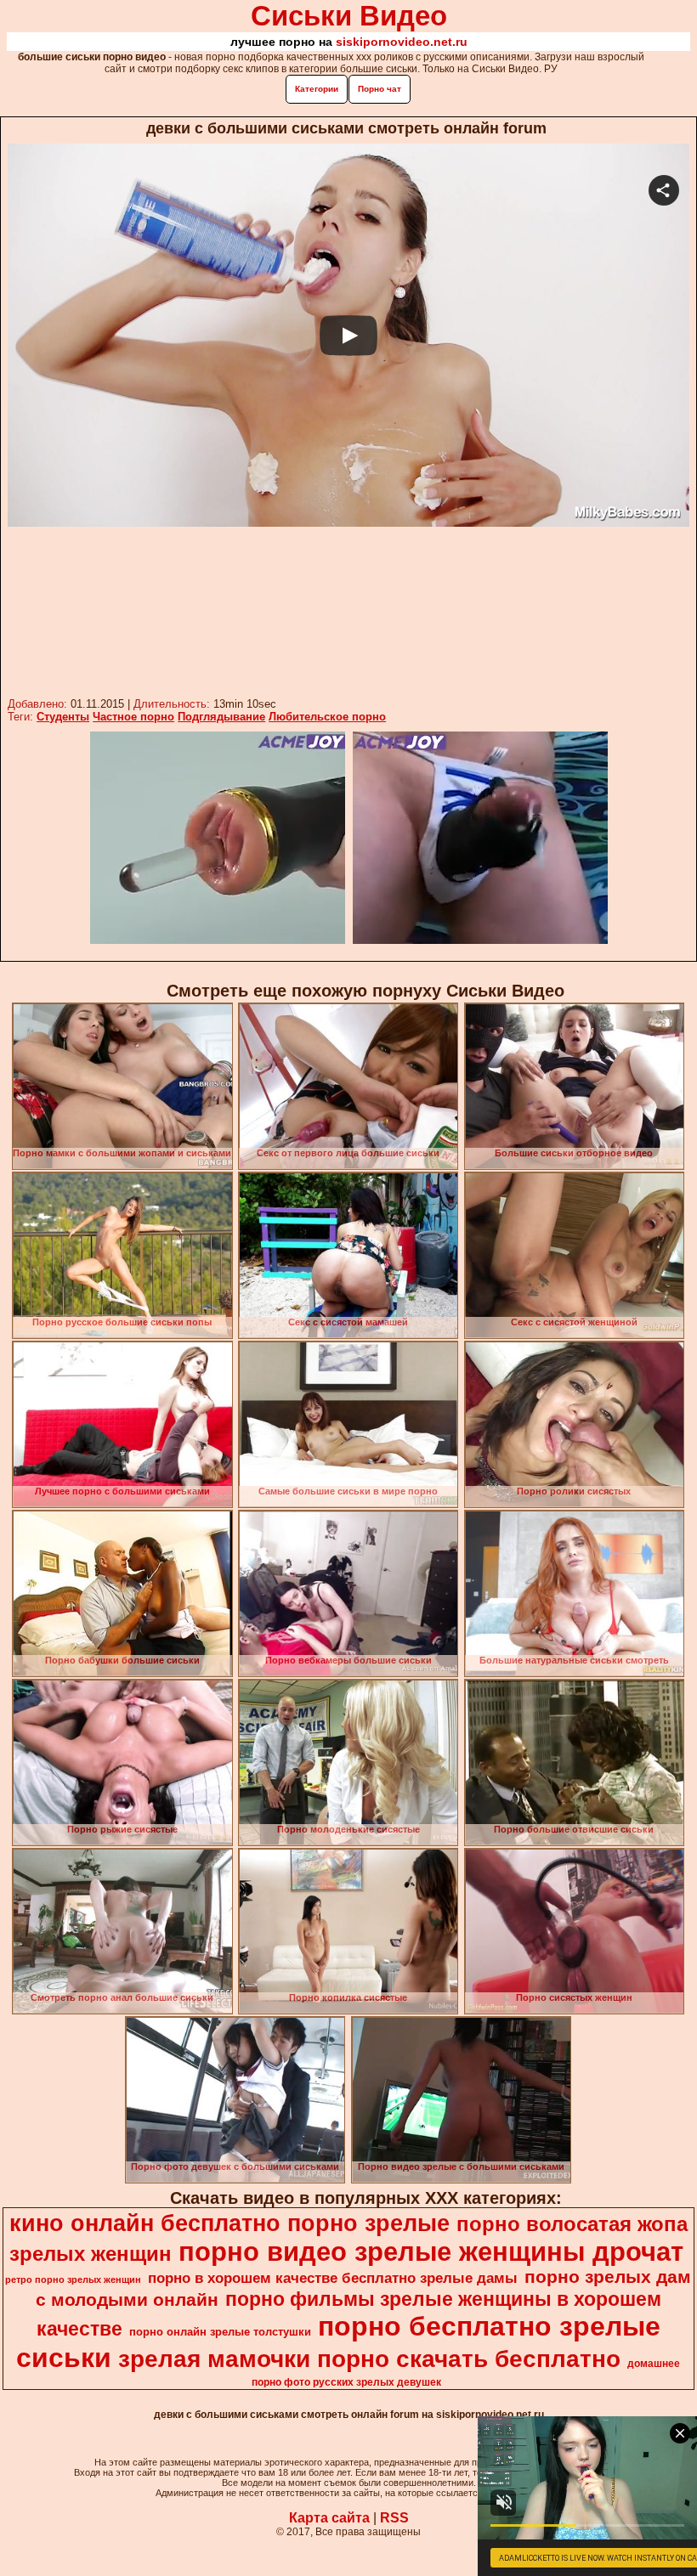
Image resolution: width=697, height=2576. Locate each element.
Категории (317, 89)
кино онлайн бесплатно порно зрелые (229, 2223)
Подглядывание (221, 717)
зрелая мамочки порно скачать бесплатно (369, 2359)
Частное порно (133, 717)
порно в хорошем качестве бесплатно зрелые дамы (333, 2278)
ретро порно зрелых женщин (73, 2279)
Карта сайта (329, 2518)
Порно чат (380, 89)
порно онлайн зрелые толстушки (220, 2332)
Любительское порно (327, 717)
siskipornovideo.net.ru (402, 42)
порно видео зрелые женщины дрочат (431, 2251)
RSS (394, 2518)
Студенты (63, 717)
